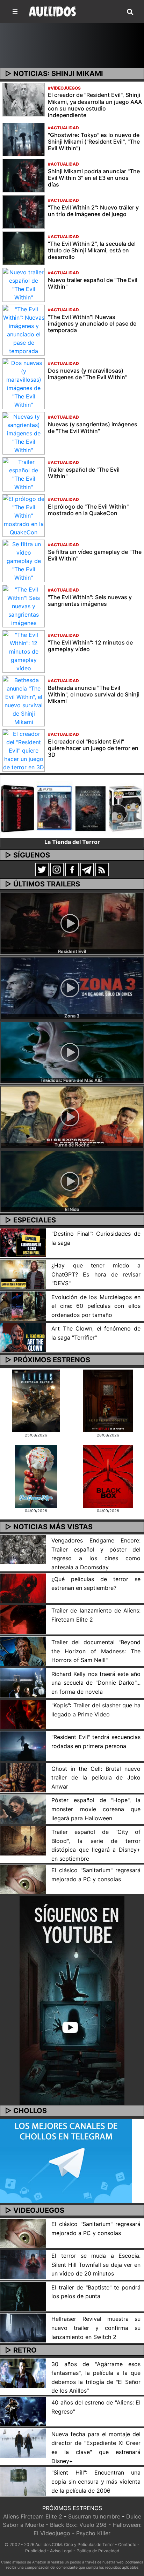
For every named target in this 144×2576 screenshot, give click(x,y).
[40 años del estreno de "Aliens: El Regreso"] (23, 2411)
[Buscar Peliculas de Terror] (130, 12)
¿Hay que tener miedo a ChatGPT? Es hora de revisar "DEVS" (96, 1274)
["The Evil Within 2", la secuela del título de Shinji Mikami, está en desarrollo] (24, 247)
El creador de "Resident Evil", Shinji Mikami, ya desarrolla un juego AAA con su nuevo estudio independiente (95, 105)
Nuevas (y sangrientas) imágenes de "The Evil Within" (93, 428)
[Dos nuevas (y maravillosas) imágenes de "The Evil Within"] (24, 383)
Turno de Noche (72, 1145)
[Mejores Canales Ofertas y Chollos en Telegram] (66, 2161)
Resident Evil (72, 951)
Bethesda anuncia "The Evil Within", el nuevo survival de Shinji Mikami (94, 694)
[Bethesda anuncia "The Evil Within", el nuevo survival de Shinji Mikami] (24, 700)
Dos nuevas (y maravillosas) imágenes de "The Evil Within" (88, 374)
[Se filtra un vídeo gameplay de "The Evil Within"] (24, 560)
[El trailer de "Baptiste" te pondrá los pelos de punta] (23, 2296)
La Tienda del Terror (72, 842)
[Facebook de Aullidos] (72, 869)
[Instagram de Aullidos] (57, 869)
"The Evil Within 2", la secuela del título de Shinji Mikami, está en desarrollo (92, 250)
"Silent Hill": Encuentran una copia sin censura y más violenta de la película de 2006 (96, 2481)
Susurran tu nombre (94, 2516)
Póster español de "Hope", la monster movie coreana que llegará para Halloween (96, 1809)
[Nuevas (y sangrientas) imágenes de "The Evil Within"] (24, 433)
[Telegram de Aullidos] (87, 869)
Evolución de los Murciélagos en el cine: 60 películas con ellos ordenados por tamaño (96, 1306)
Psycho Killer (93, 2533)
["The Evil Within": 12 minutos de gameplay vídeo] (24, 651)
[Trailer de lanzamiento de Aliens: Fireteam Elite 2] (23, 1619)
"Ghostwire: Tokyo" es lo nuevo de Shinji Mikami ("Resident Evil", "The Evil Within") (94, 142)
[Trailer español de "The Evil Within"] (24, 474)
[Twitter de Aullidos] (42, 869)
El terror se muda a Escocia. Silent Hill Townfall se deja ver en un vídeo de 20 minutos (96, 2265)
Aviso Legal (61, 2551)
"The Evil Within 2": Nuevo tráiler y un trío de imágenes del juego (93, 211)
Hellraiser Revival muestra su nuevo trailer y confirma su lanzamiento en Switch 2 (96, 2328)
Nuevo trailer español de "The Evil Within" (93, 283)
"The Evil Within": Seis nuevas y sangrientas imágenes (90, 600)
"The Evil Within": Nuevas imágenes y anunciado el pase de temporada (92, 323)
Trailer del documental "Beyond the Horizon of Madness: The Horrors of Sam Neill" (96, 1651)
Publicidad (35, 2551)
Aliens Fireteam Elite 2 (33, 2516)
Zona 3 (72, 1016)
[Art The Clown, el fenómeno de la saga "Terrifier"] (23, 1337)
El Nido (72, 1209)
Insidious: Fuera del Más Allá (72, 1080)
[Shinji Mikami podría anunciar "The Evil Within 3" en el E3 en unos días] (24, 175)
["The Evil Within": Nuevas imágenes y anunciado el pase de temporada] (24, 329)
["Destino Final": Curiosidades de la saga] (23, 1242)
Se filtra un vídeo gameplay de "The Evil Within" (95, 555)
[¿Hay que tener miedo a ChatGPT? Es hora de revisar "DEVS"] (23, 1274)
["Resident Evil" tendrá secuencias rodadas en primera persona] (23, 1745)
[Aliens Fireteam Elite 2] (36, 1400)
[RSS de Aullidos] (102, 869)
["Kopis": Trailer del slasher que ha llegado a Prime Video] (23, 1714)
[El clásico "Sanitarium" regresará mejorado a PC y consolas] (23, 1879)
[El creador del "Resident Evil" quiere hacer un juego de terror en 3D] (24, 750)
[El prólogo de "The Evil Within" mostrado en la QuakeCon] (24, 515)
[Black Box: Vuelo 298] (108, 1476)
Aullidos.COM (49, 2544)
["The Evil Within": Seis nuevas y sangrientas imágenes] (24, 605)
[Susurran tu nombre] (108, 1400)
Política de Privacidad (98, 2551)
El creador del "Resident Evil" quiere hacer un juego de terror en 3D (93, 748)
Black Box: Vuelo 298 (78, 2525)
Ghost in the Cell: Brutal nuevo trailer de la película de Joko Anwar (96, 1778)
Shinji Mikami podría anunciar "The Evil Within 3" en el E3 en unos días (94, 178)
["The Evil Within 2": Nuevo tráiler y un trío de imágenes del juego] (24, 211)
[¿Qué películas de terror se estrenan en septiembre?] (23, 1587)
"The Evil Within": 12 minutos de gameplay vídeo (90, 646)
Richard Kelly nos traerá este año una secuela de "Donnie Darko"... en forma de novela (96, 1683)
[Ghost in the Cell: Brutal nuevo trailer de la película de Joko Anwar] (23, 1777)
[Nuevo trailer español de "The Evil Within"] (24, 284)
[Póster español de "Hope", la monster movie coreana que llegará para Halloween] (23, 1809)
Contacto (127, 2544)
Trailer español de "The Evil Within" (84, 473)
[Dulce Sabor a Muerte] (36, 1476)
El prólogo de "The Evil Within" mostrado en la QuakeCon (88, 510)
